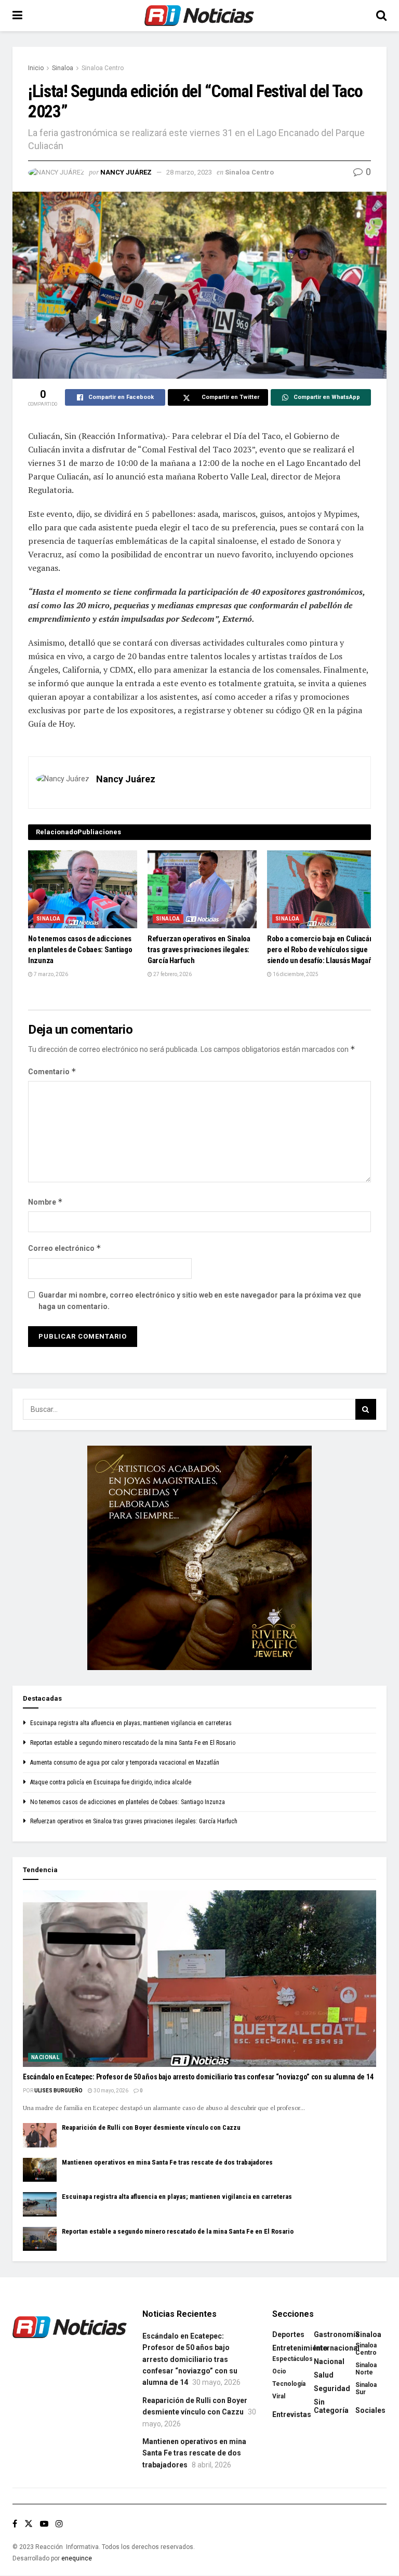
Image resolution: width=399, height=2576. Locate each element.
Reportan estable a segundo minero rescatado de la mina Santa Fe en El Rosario (133, 1743)
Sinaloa (63, 68)
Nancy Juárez (126, 172)
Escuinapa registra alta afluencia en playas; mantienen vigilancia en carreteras (131, 1723)
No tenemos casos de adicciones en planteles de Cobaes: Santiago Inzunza (80, 950)
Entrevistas (292, 2414)
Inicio (36, 68)
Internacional (337, 2348)
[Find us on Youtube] (44, 2524)
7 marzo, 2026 (50, 974)
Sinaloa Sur (366, 2388)
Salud (324, 2375)
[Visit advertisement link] (199, 1558)
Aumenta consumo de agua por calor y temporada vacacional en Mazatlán (125, 1763)
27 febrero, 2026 (172, 974)
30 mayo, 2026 (110, 2091)
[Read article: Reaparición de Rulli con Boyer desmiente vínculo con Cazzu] (40, 2135)
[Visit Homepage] (199, 16)
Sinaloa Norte (366, 2369)
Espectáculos (292, 2359)
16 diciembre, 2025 (295, 974)
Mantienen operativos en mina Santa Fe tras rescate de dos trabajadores (167, 2162)
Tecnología (289, 2384)
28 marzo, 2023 (189, 172)
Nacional (45, 2057)
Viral (279, 2396)
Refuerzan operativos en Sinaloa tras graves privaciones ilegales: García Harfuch (199, 950)
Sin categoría (331, 2406)
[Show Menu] (17, 16)
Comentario (52, 1071)
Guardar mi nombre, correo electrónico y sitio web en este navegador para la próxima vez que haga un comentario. (200, 1301)
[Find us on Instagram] (59, 2524)
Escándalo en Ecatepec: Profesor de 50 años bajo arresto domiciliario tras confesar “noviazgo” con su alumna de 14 (198, 2077)
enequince (77, 2558)
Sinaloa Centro (103, 68)
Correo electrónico (65, 1248)
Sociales (370, 2410)
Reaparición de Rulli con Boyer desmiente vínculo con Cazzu (151, 2127)
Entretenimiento (300, 2348)
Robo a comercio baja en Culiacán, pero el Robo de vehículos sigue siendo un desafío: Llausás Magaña (321, 950)
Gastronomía (337, 2334)
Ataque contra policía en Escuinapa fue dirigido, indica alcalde (111, 1782)
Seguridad (332, 2388)
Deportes (288, 2334)
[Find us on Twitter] (29, 2524)
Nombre (45, 1202)
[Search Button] (381, 16)
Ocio (279, 2371)
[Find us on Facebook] (15, 2524)
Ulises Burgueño (58, 2091)
